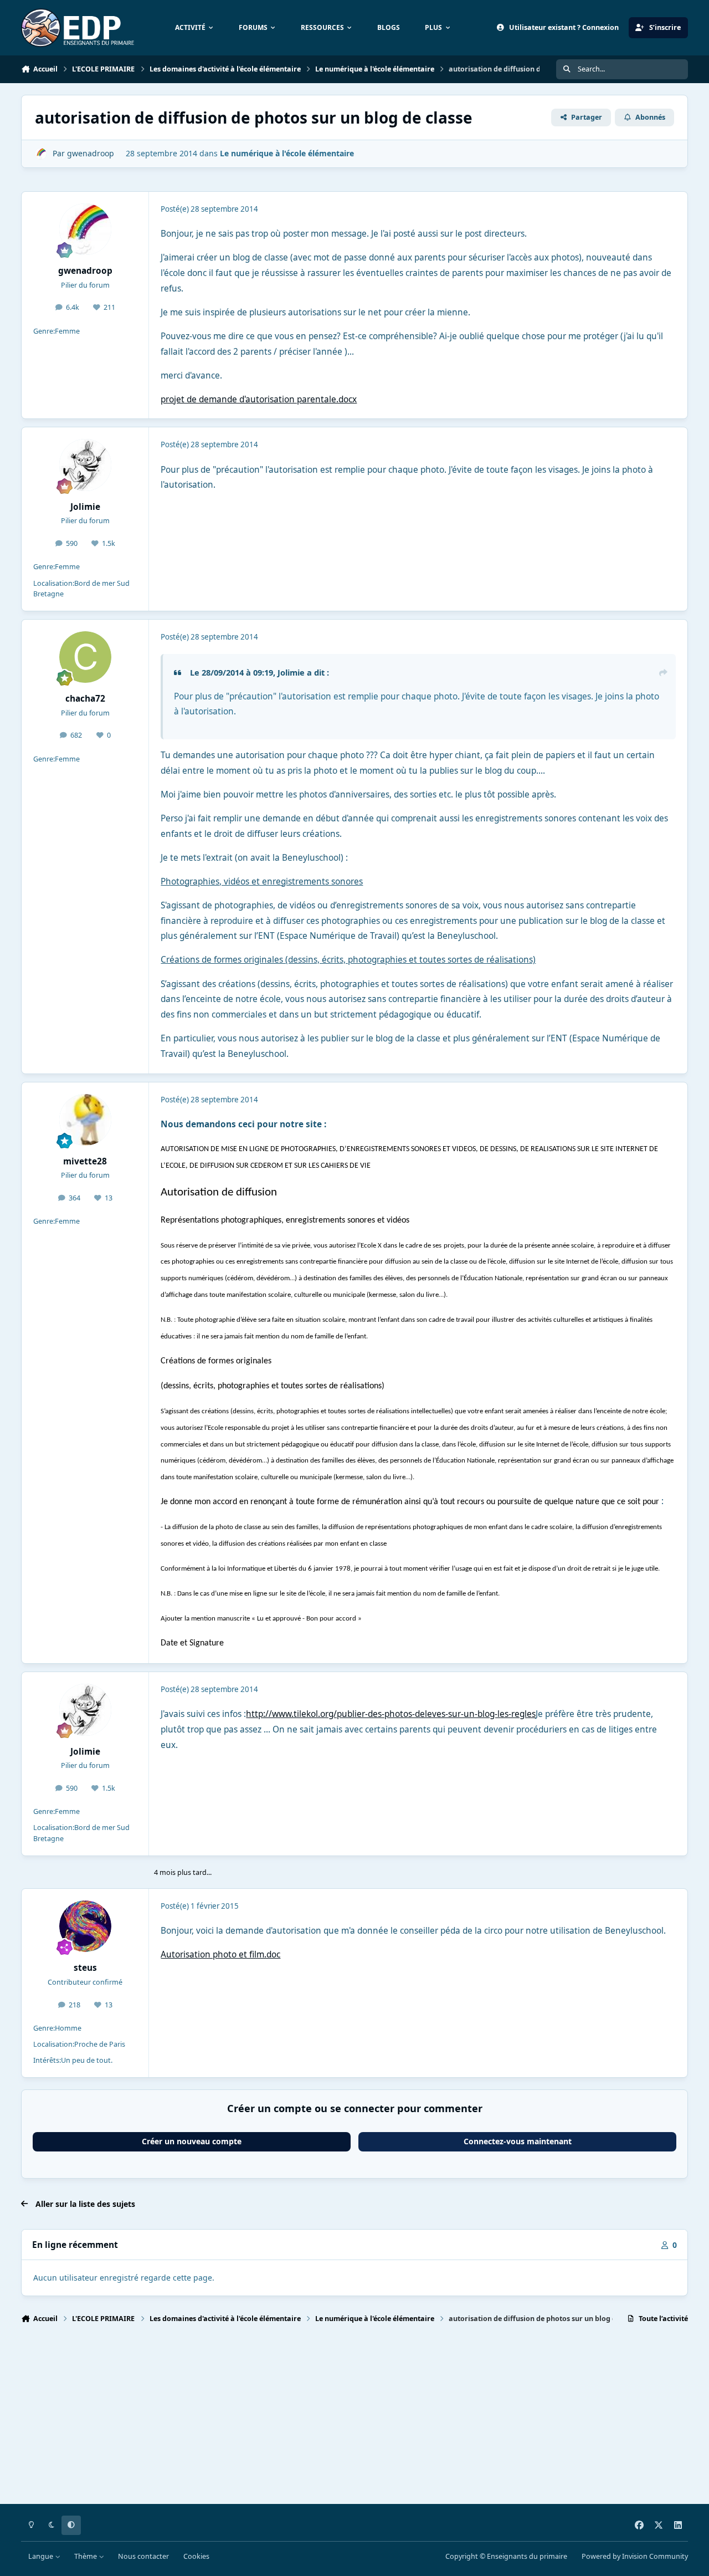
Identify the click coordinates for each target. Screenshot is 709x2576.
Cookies (196, 2556)
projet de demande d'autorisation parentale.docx (259, 399)
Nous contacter (143, 2556)
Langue (42, 2556)
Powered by (635, 2556)
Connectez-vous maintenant (518, 2141)
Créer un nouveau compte (192, 2141)
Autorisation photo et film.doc (220, 1954)
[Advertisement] (353, 2419)
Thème (86, 2556)
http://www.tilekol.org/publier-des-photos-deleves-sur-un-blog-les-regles (391, 1714)
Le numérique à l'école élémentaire (287, 153)
